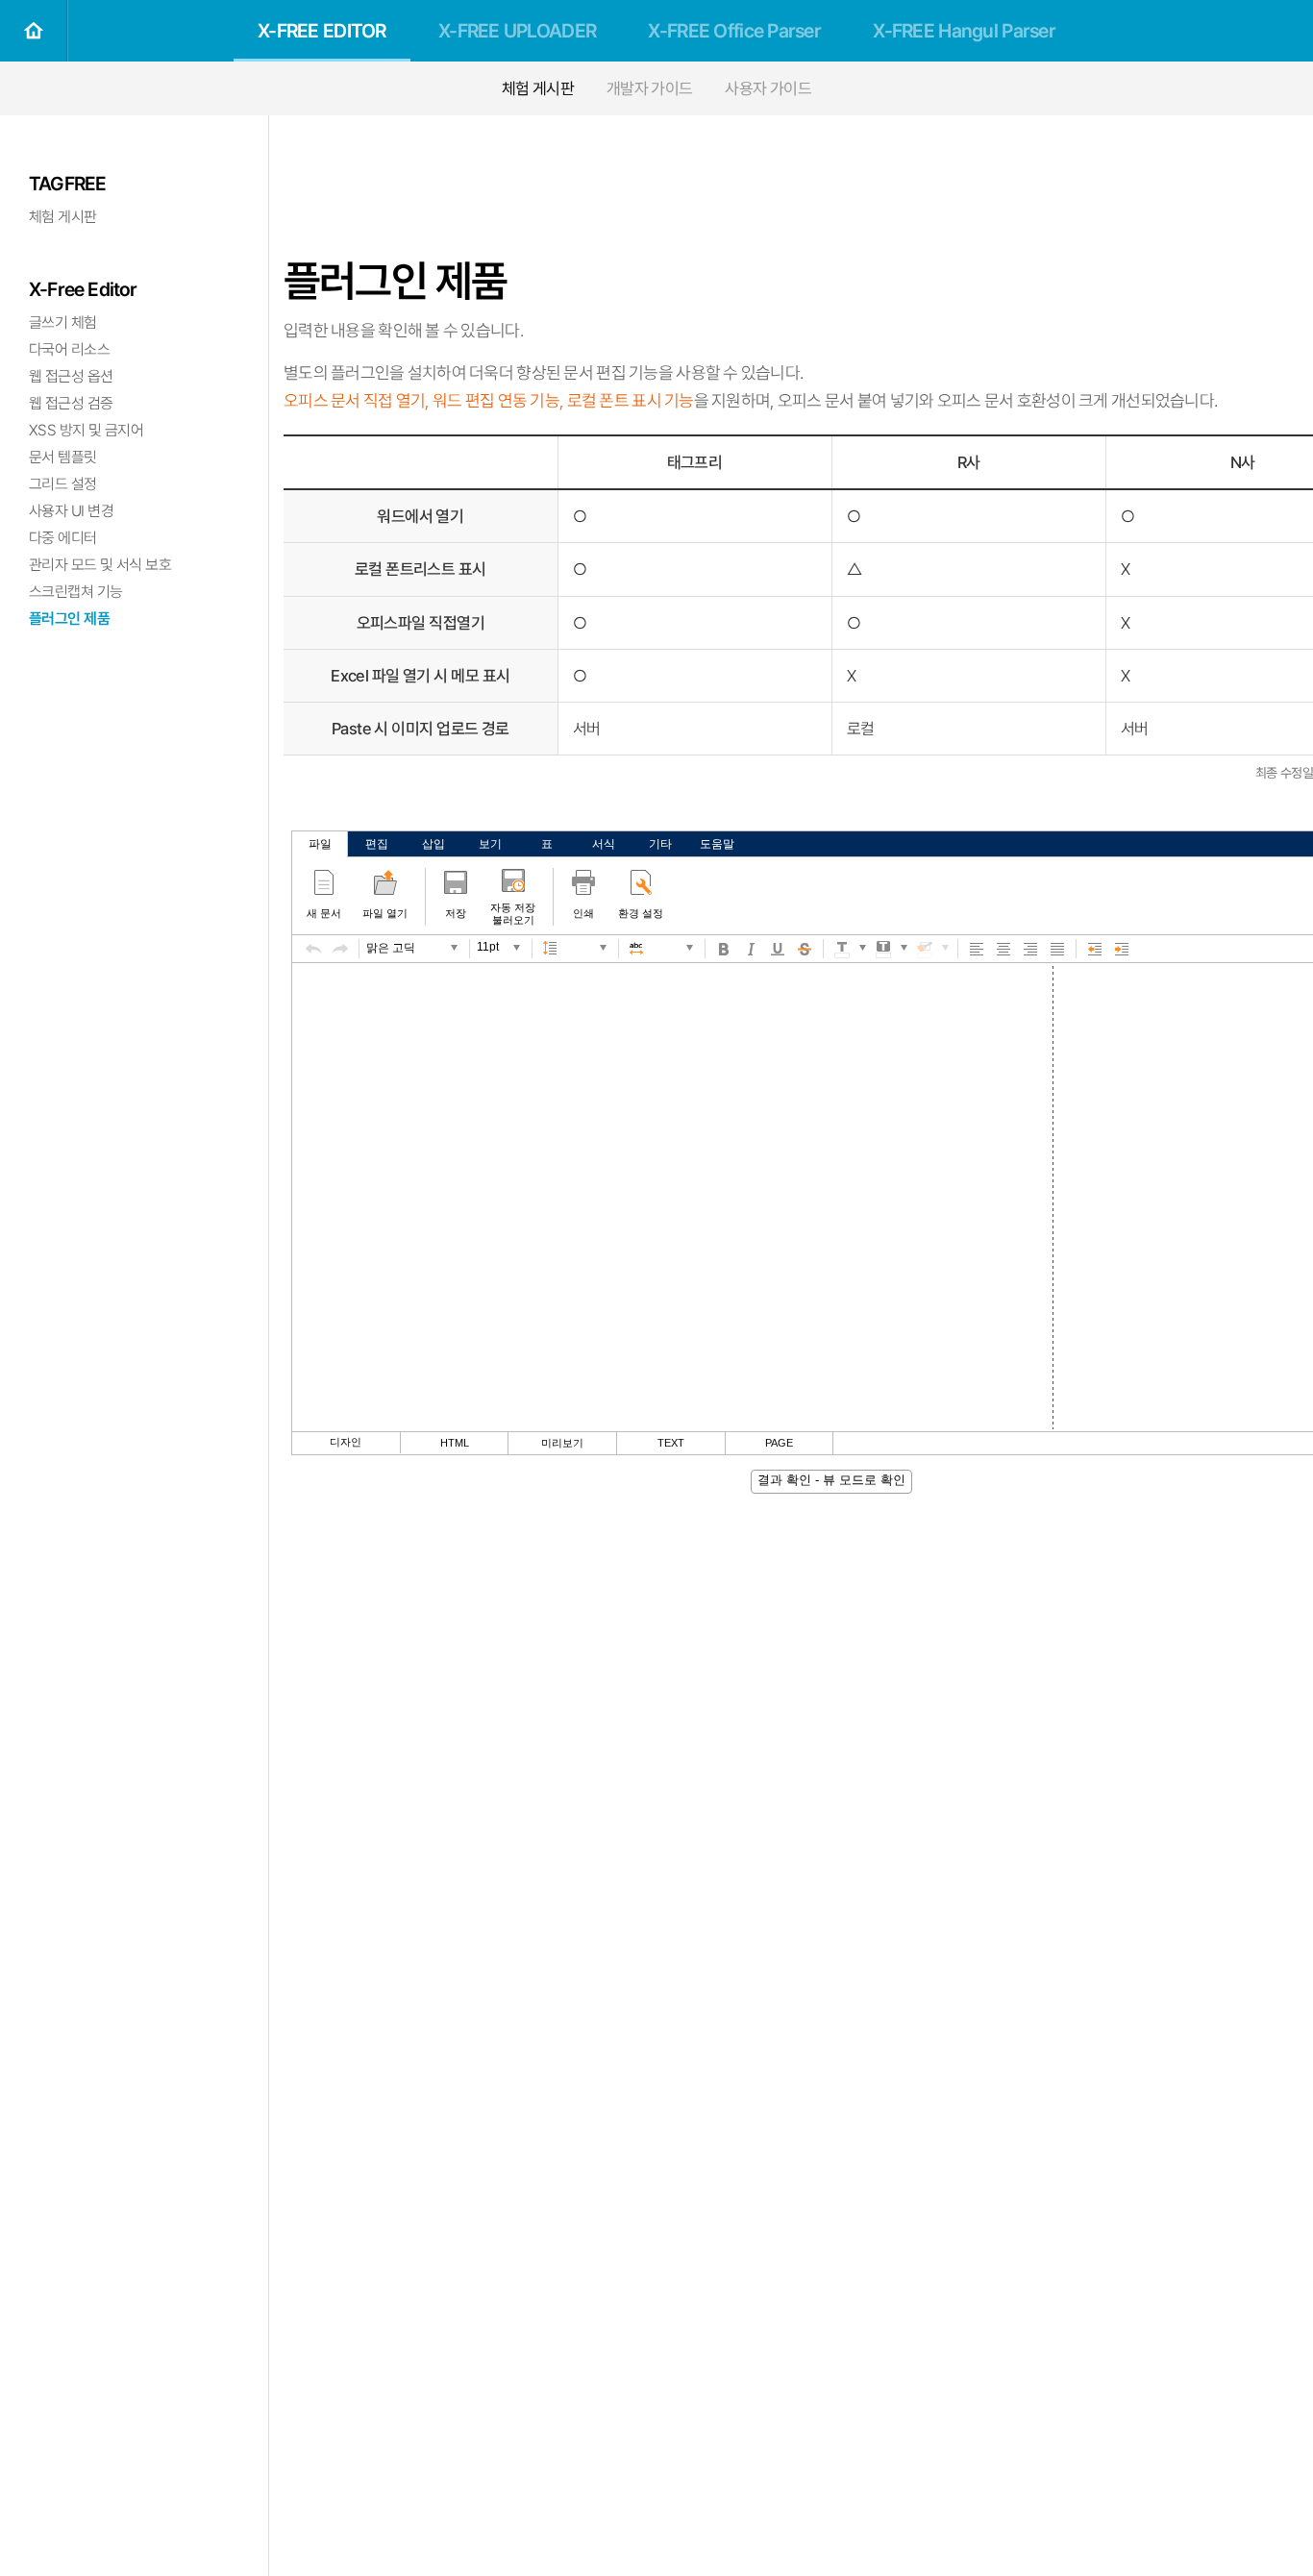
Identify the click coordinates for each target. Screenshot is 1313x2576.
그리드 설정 (63, 484)
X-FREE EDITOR (322, 31)
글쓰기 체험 (63, 322)
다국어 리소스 (69, 349)
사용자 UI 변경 (71, 511)
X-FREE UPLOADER (517, 31)
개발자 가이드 (650, 88)
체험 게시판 (538, 88)
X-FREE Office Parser (734, 31)
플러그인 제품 (69, 619)
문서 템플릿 (63, 457)
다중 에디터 (63, 538)
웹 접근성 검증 (71, 403)
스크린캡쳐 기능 (76, 592)
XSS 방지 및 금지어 (86, 430)
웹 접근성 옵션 (71, 376)
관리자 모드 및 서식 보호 (100, 565)
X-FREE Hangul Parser (964, 31)
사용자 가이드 (768, 88)
